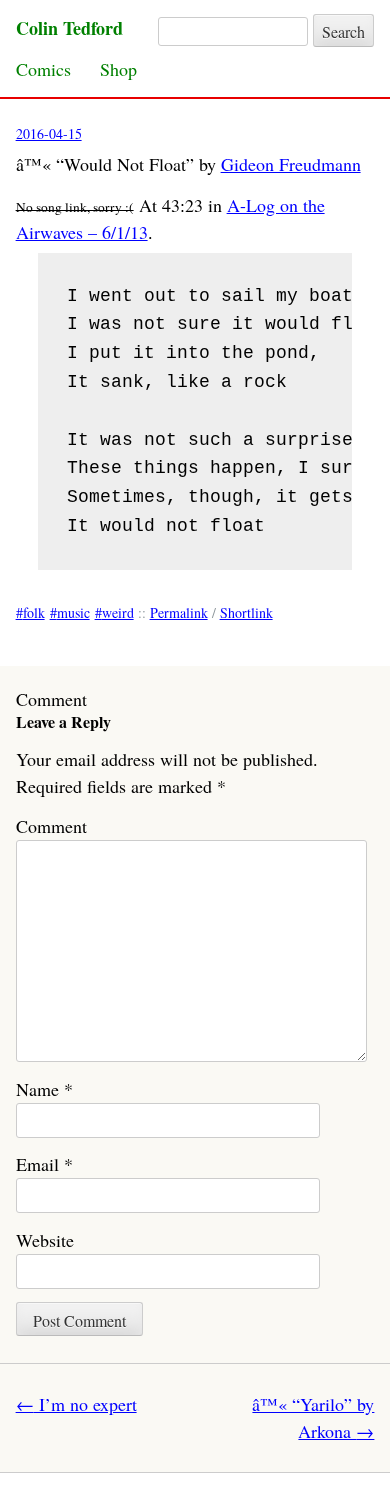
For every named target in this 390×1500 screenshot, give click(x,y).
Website (45, 1240)
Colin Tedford (69, 28)
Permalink (179, 612)
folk (34, 612)
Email (44, 1164)
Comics (43, 69)
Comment (51, 826)
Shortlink (246, 612)
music (73, 612)
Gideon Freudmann (291, 164)
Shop (118, 69)
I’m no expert (76, 1404)
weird (118, 612)
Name (44, 1089)
